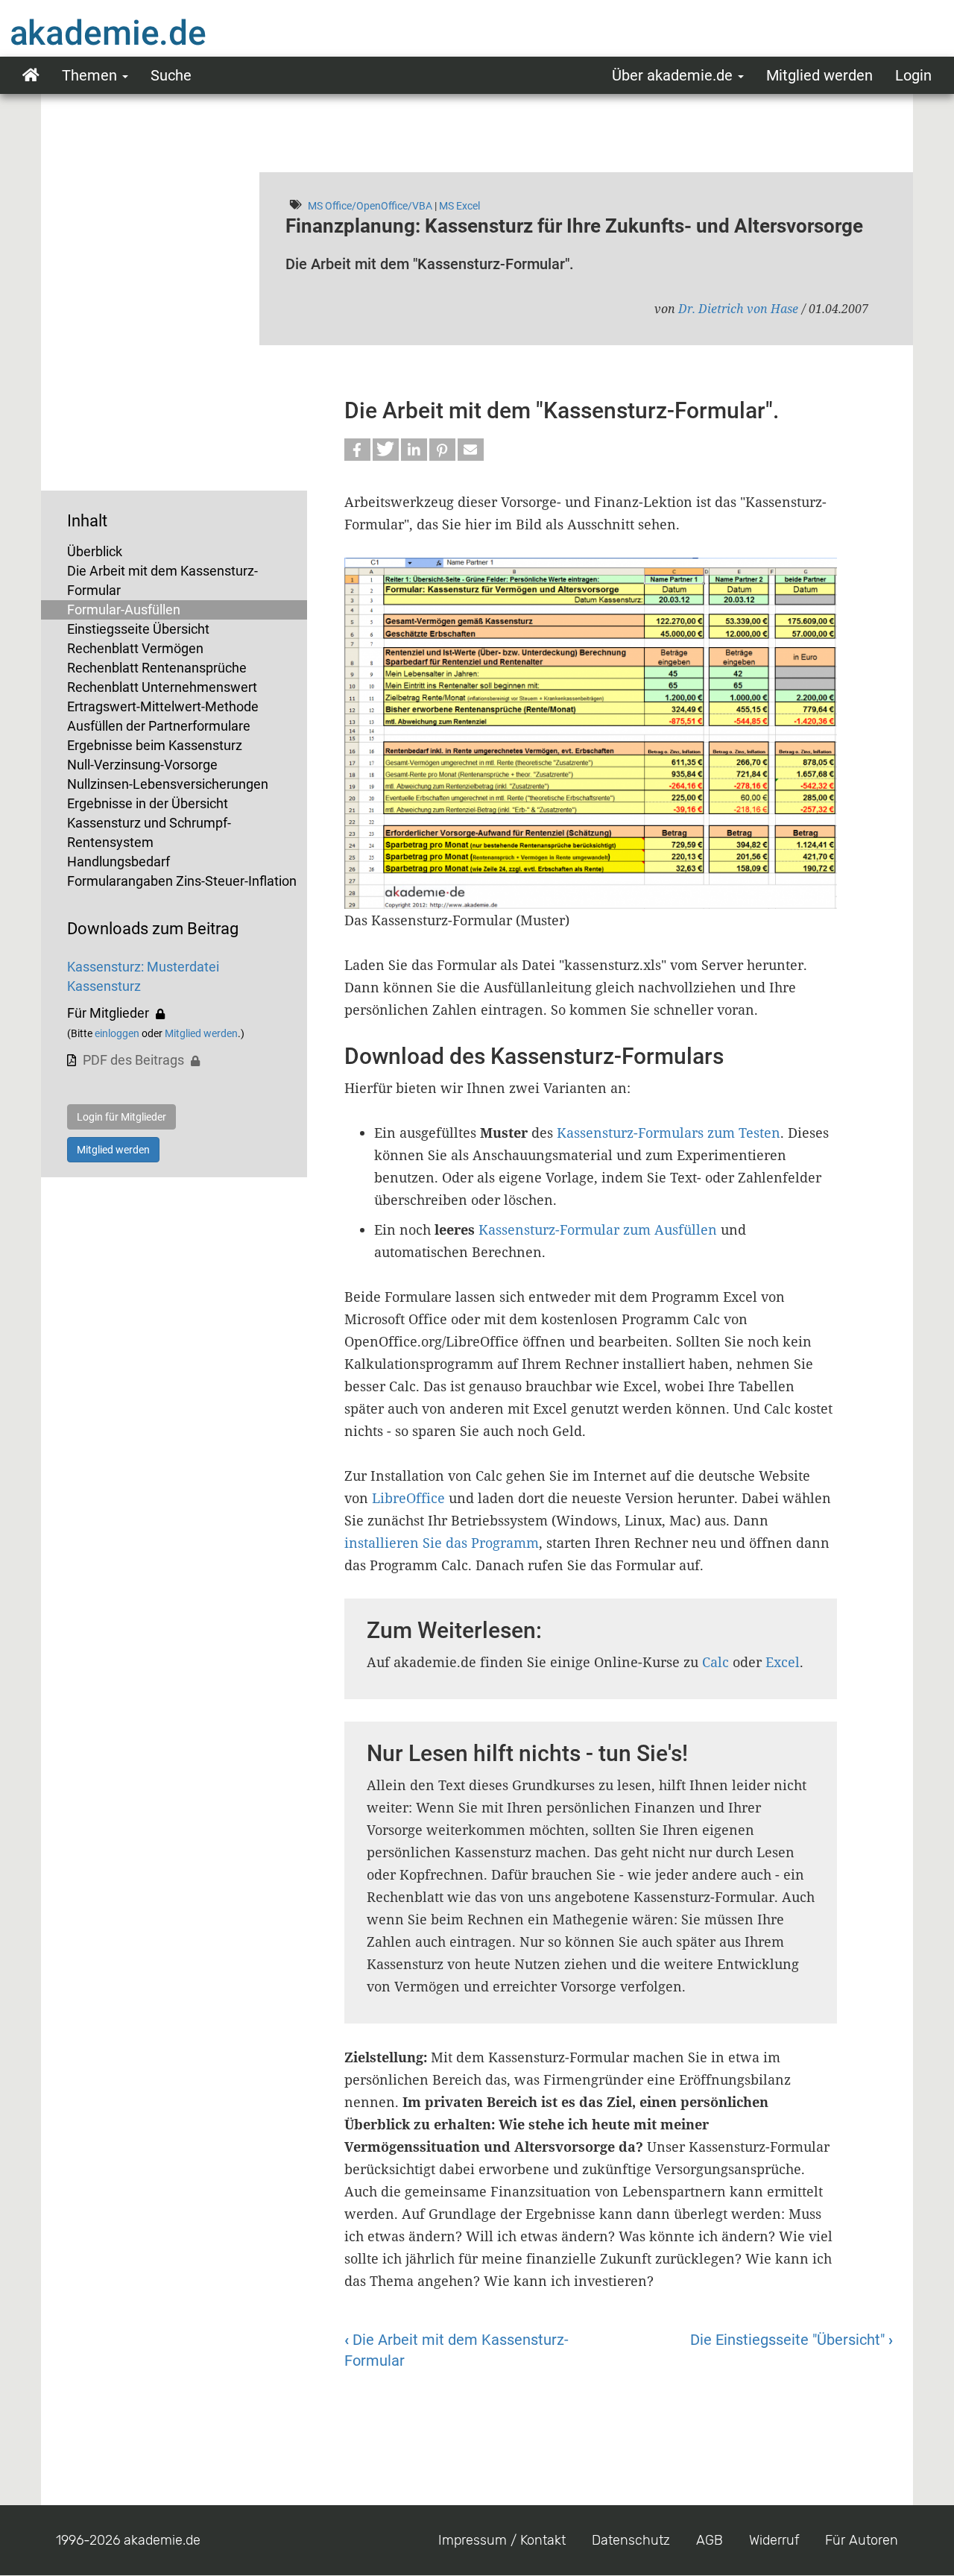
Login (913, 75)
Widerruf (774, 2540)
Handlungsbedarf (119, 862)
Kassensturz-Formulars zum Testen (669, 1133)
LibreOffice (408, 1498)
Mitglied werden (819, 75)
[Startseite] (138, 32)
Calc (715, 1662)
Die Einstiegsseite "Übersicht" (792, 2340)
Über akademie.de (674, 75)
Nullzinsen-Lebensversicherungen (168, 784)
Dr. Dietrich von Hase (738, 309)
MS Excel (459, 206)
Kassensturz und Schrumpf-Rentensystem (149, 832)
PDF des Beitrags (133, 1060)
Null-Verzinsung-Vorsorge (142, 765)
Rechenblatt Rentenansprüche (157, 668)
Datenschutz (631, 2540)
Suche (171, 75)
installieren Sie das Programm (442, 1543)
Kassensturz (104, 986)
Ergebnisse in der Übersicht (148, 803)
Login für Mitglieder (121, 1117)
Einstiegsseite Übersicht (138, 629)
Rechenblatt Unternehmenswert (162, 687)
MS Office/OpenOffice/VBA (370, 206)
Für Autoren (862, 2540)
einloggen (117, 1033)
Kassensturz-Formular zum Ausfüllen (600, 1229)
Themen (91, 75)
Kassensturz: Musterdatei (143, 967)
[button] (357, 450)
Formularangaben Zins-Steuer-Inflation (182, 881)
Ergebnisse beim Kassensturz (155, 745)
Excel (783, 1662)
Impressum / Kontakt (502, 2540)
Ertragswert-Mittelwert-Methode (163, 706)
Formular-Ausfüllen (124, 610)
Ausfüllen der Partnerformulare (159, 726)
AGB (710, 2540)
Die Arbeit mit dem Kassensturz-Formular (162, 580)
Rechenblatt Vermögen (135, 648)
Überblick (95, 551)
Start (31, 75)
